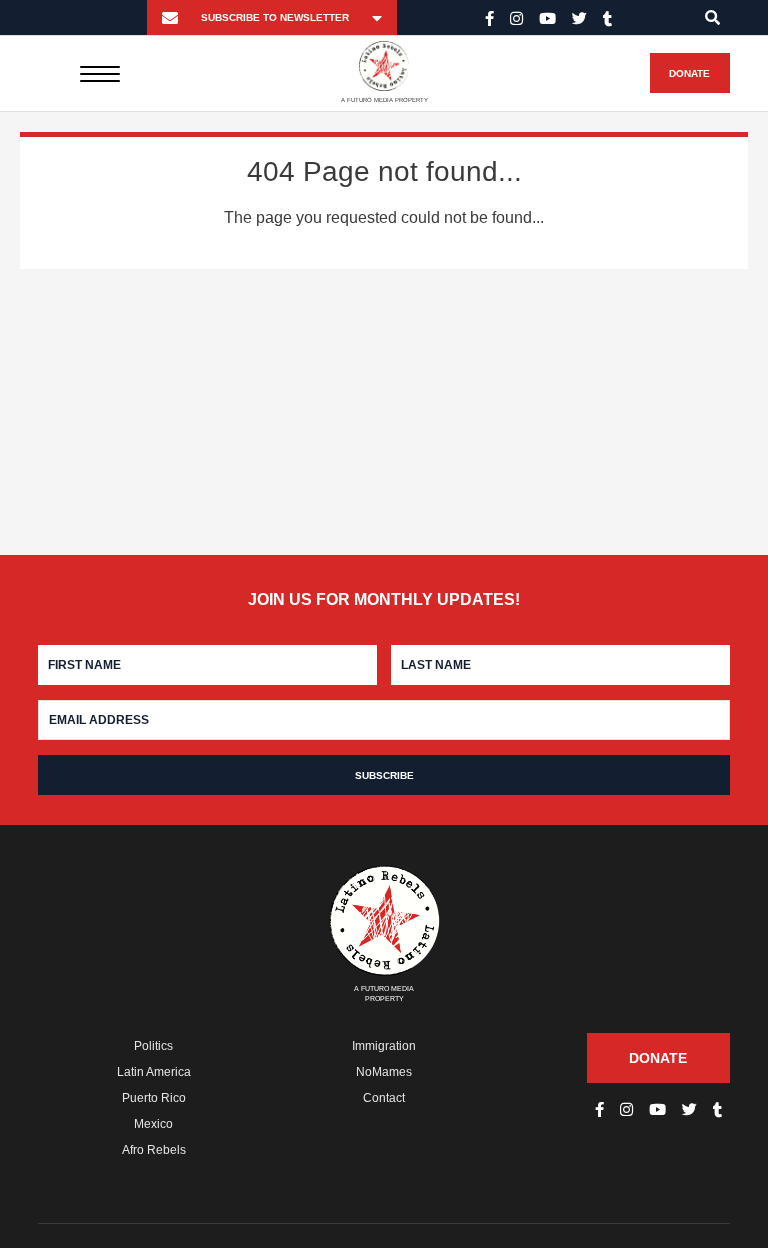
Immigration (384, 1046)
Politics (153, 1046)
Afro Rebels (154, 1150)
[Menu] (100, 73)
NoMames (384, 1072)
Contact (384, 1098)
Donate (689, 73)
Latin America (154, 1072)
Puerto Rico (154, 1098)
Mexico (153, 1124)
